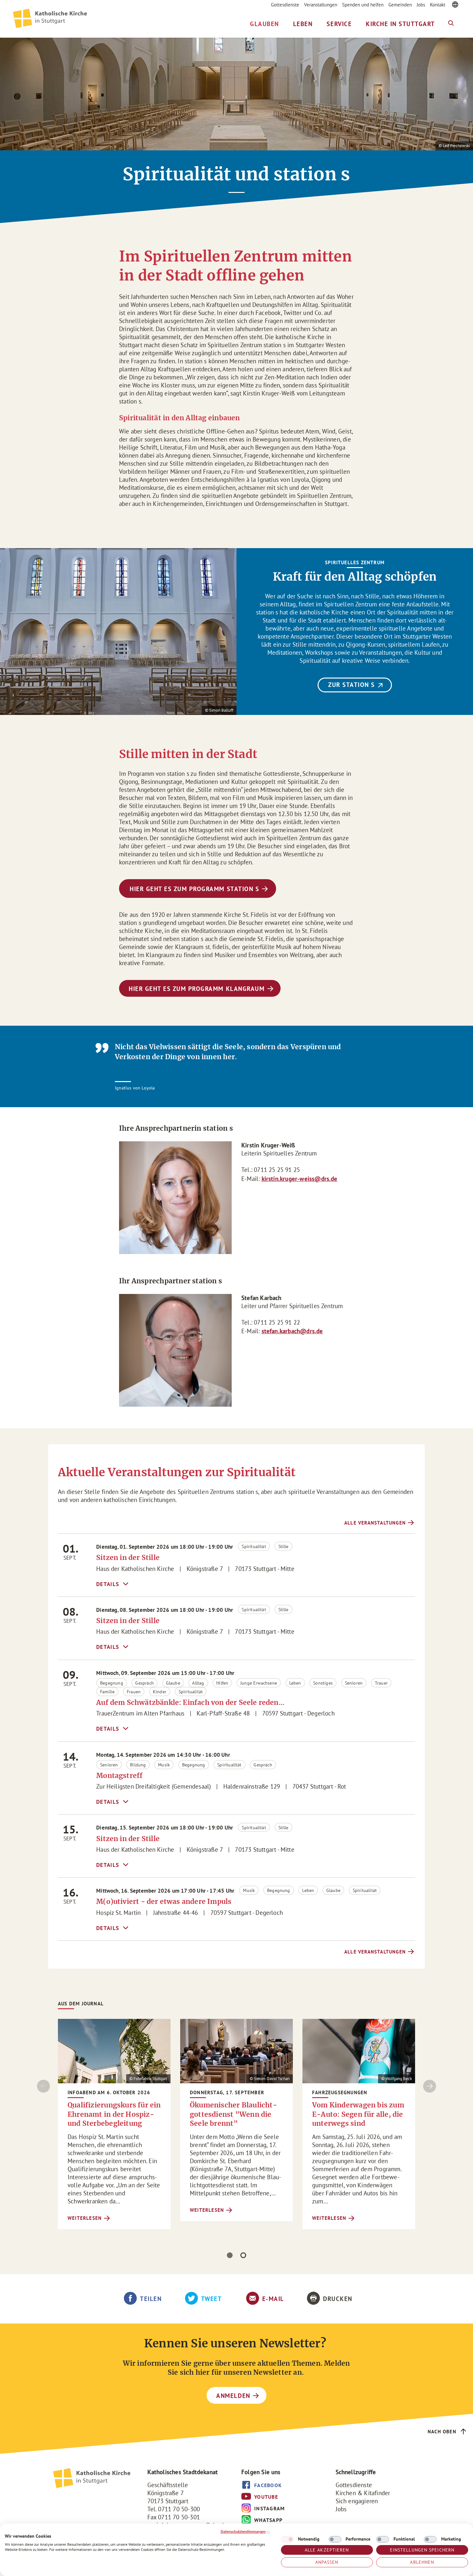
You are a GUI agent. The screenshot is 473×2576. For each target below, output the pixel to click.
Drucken (338, 2299)
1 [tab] (230, 2255)
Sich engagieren (357, 2501)
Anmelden (233, 2396)
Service (339, 24)
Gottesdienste (285, 5)
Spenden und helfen (363, 5)
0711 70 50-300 (179, 2509)
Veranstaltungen (321, 5)
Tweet (212, 2299)
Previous (43, 2086)
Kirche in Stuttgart (400, 24)
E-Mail (273, 2299)
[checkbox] (287, 2539)
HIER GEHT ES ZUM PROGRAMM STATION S (194, 889)
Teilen (151, 2299)
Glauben (264, 24)
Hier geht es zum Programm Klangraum (197, 989)
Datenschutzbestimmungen (243, 2531)
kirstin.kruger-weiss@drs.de (300, 1179)
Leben (303, 24)
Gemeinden (400, 5)
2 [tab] (243, 2255)
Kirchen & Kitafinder (363, 2493)
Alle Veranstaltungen (375, 1523)
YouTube (266, 2497)
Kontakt (438, 5)
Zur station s (352, 685)
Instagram (270, 2508)
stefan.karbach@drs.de (292, 1331)
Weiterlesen (85, 2218)
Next (430, 2086)
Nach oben (442, 2432)
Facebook (268, 2485)
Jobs (421, 5)
